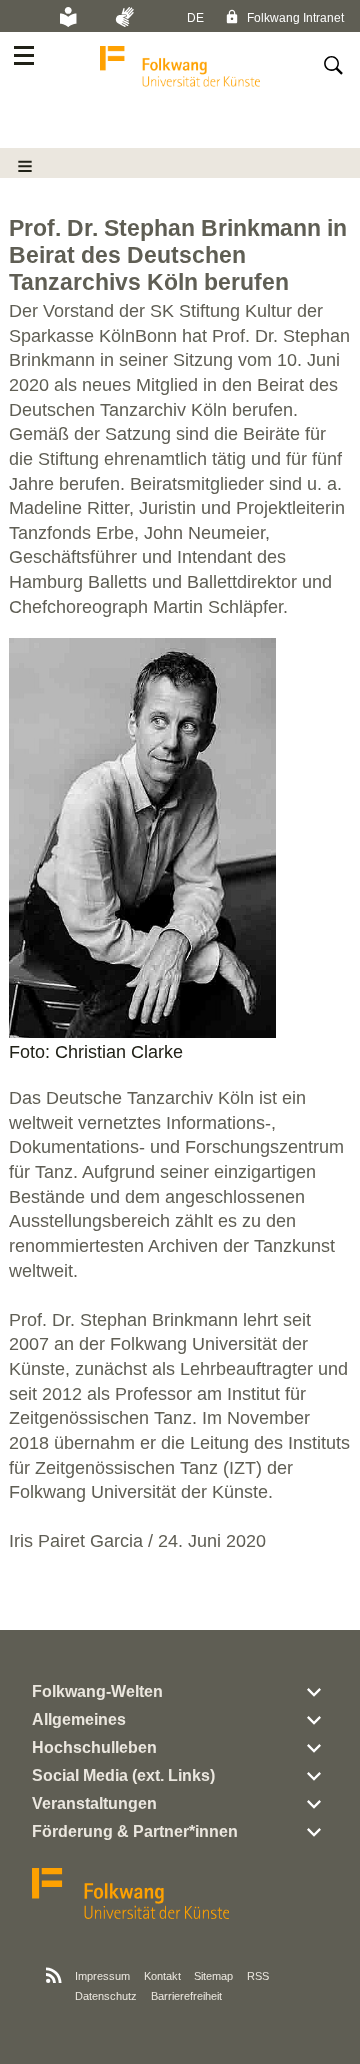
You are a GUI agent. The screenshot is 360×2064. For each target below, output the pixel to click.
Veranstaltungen (94, 1803)
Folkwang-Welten (97, 1691)
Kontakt (162, 1976)
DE (195, 18)
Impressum (102, 1976)
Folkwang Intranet (294, 18)
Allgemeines (79, 1719)
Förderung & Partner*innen (135, 1831)
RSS (258, 1976)
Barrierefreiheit (186, 1996)
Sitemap (213, 1976)
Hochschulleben (94, 1747)
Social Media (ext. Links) (123, 1775)
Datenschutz (106, 1996)
